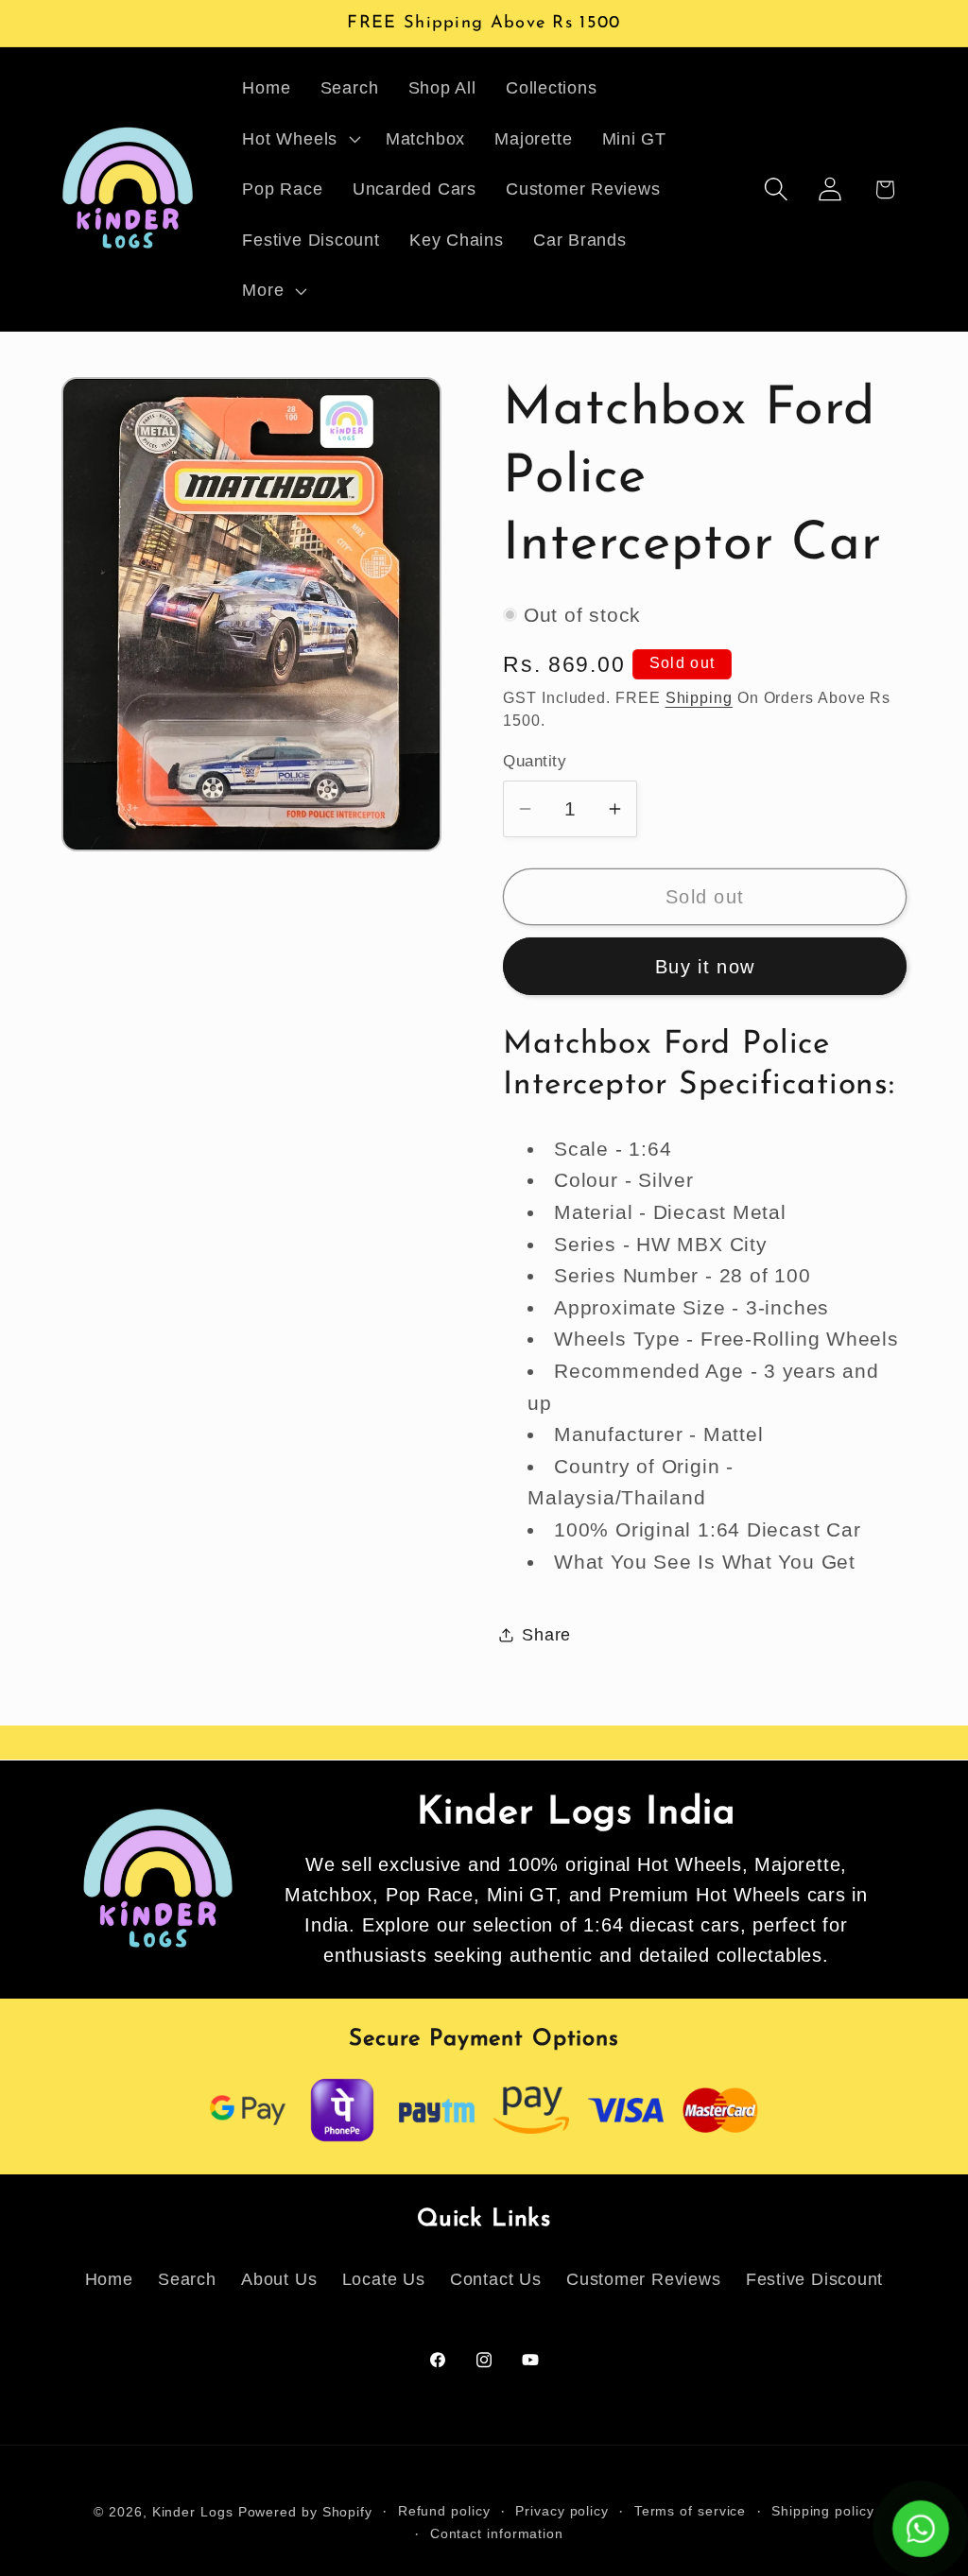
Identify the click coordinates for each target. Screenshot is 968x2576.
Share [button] (546, 1635)
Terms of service (691, 2511)
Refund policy (444, 2511)
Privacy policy (562, 2511)
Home (109, 2279)
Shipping (699, 698)
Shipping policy (823, 2511)
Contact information (497, 2533)
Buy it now (705, 967)
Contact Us (496, 2279)
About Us (279, 2279)
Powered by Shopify (305, 2512)
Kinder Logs (193, 2512)
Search (187, 2279)
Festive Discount (814, 2279)
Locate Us (384, 2279)
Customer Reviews (643, 2279)
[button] (300, 139)
